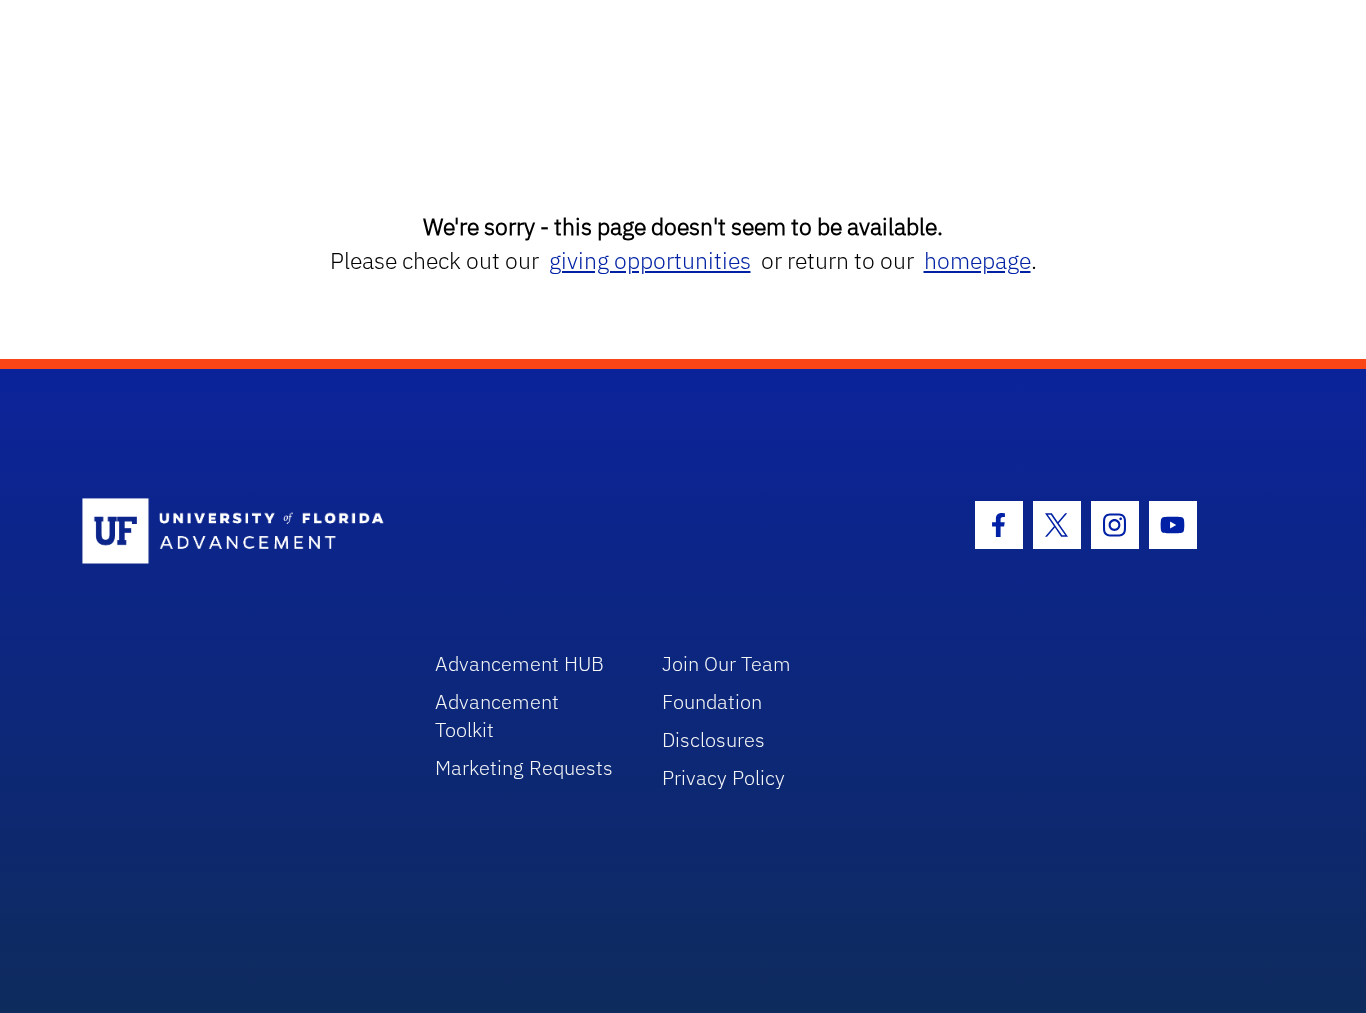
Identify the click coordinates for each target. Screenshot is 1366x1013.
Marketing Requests (524, 767)
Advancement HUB (519, 663)
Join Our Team (726, 663)
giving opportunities (650, 260)
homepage (977, 260)
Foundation (712, 701)
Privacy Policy (723, 777)
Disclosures (713, 739)
